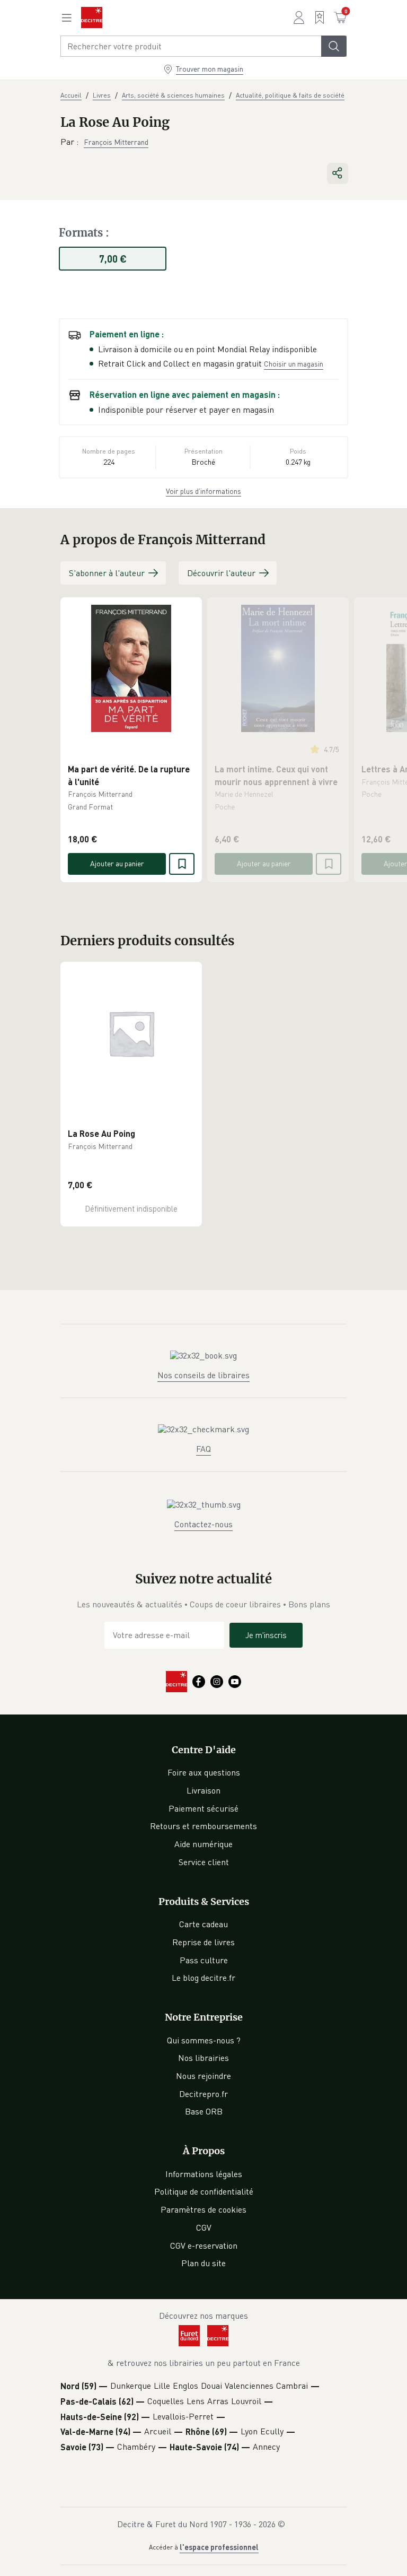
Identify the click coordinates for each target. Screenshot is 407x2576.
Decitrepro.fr (203, 2094)
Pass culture (204, 1960)
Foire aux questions (204, 1772)
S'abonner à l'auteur (107, 573)
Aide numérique (203, 1844)
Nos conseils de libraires (203, 1375)
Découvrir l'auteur (221, 573)
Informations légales (204, 2174)
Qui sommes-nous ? (204, 2040)
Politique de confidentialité (204, 2191)
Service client (204, 1862)
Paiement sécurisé (203, 1808)
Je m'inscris (266, 1635)
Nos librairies (203, 2058)
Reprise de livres (203, 1942)
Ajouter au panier (117, 863)
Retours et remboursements (203, 1826)
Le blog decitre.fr (203, 1978)
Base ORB (204, 2111)
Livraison (203, 1790)
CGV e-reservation (204, 2246)
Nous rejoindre (203, 2076)
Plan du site (203, 2263)
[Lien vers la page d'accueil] (92, 18)
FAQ (203, 1449)
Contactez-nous (203, 1524)
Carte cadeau (203, 1924)
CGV (204, 2227)
